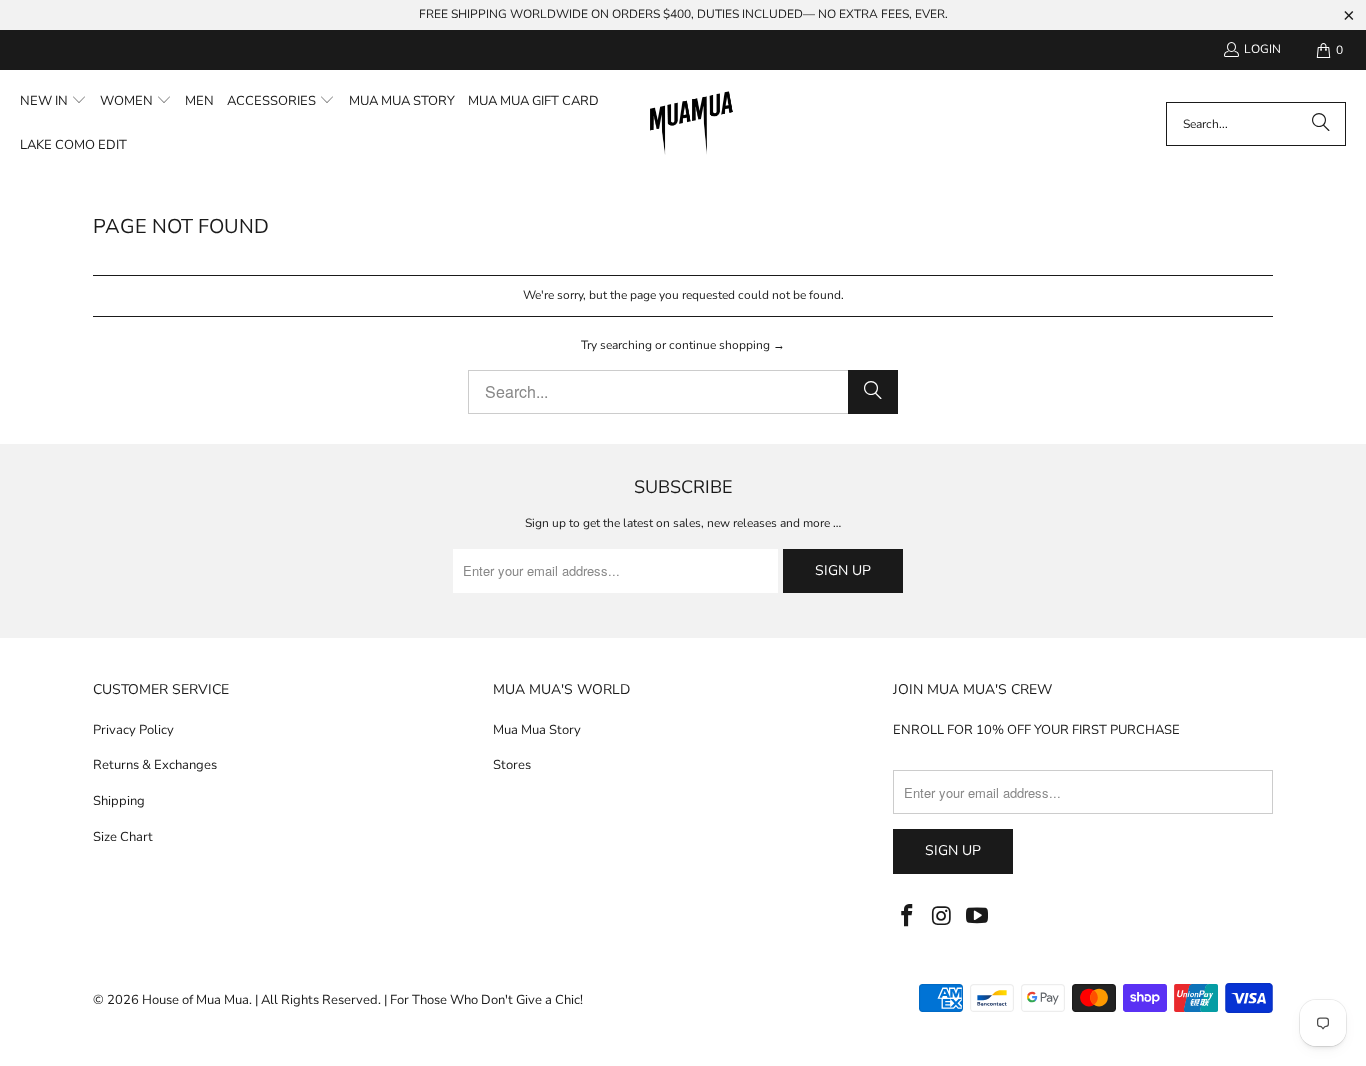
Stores (512, 765)
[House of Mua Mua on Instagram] (943, 917)
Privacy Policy (133, 730)
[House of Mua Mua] (691, 124)
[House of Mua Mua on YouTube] (977, 917)
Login (1262, 49)
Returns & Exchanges (155, 765)
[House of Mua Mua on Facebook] (908, 917)
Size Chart (123, 837)
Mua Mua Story (537, 730)
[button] (53, 102)
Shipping (119, 801)
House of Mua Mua (195, 1000)
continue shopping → (727, 345)
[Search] (1321, 124)
